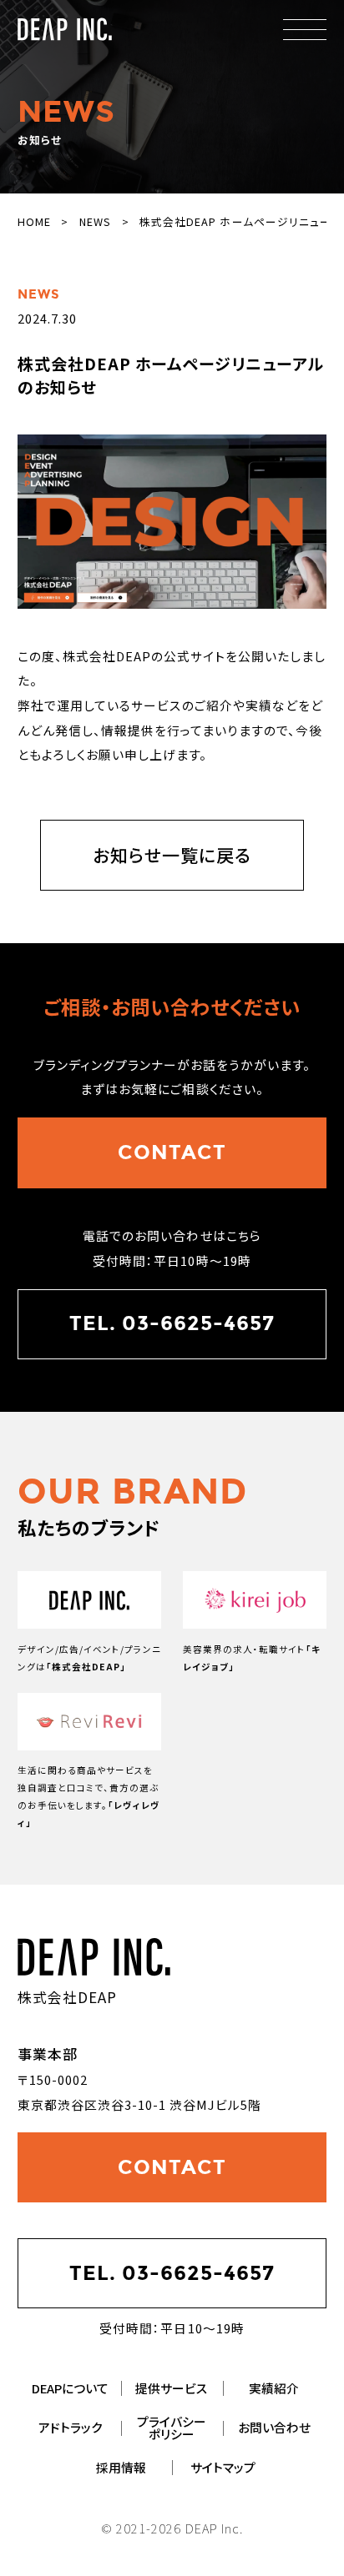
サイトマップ (223, 2468)
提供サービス (172, 2389)
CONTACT (172, 1152)
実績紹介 (274, 2389)
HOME (34, 221)
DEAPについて (70, 2389)
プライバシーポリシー (172, 2428)
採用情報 (121, 2468)
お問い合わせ (274, 2428)
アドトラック (70, 2428)
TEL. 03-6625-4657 (172, 1323)
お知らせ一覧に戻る (172, 855)
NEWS (95, 221)
